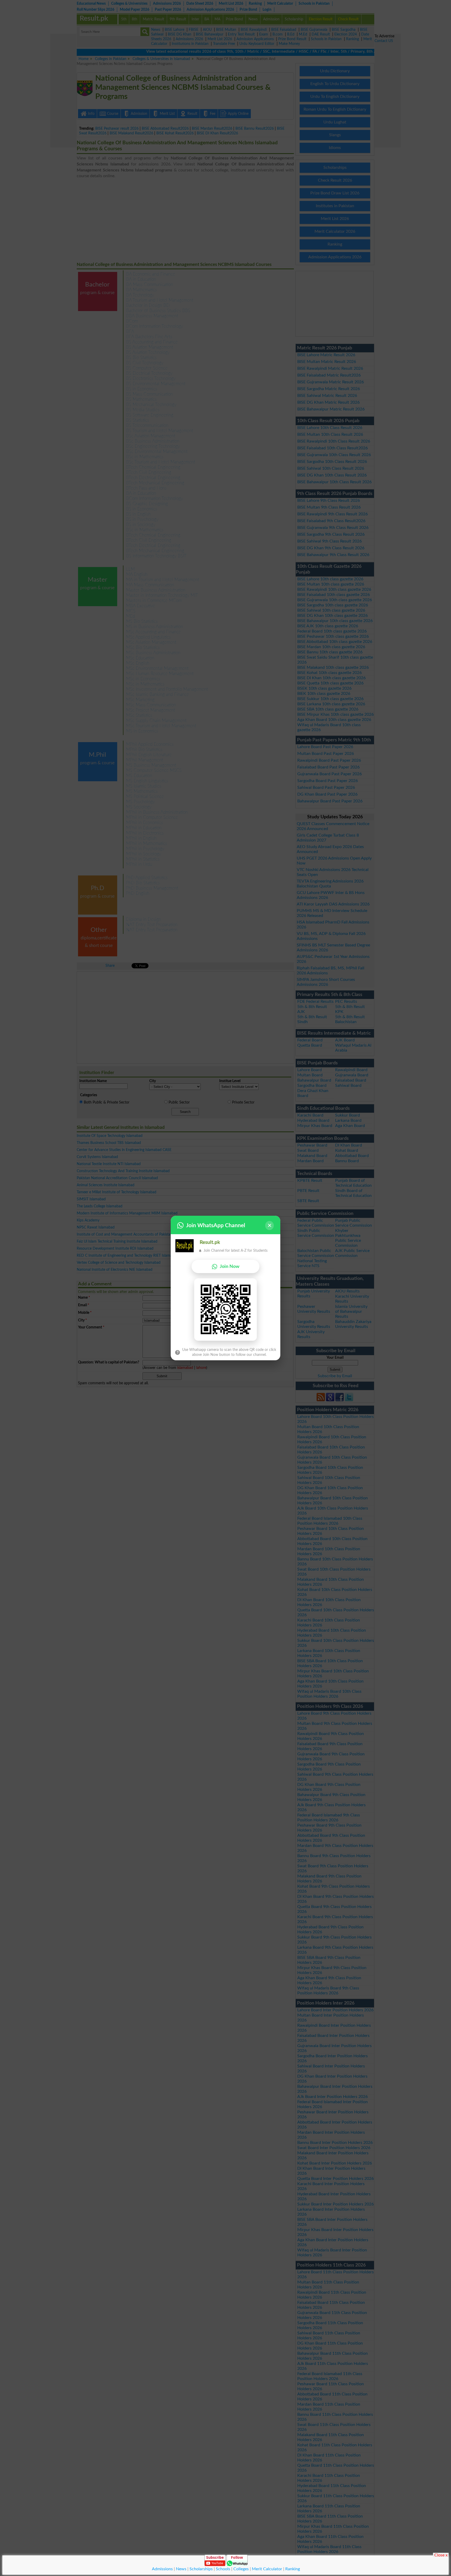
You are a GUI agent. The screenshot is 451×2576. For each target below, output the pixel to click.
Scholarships (201, 2569)
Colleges (241, 2569)
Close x (441, 2555)
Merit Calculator (267, 2569)
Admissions (162, 2569)
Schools (223, 2569)
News (181, 2569)
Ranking (293, 2569)
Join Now (230, 1266)
